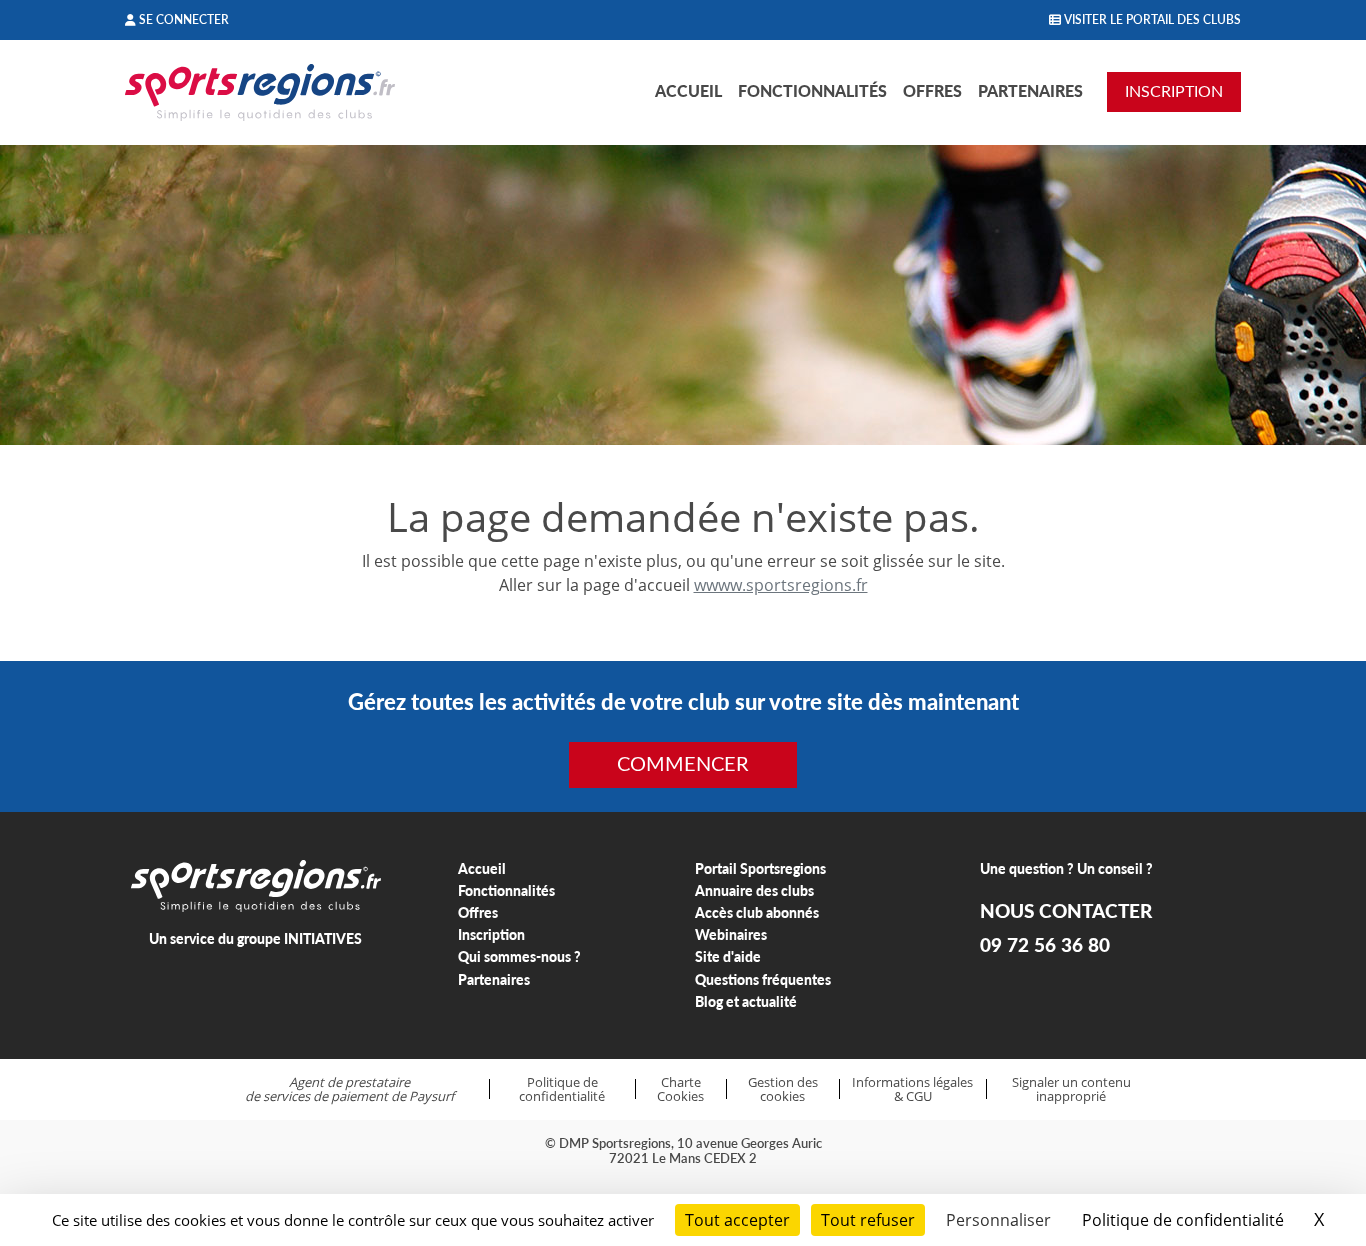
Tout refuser (868, 1220)
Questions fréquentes (763, 979)
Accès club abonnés (757, 912)
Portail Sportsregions (760, 868)
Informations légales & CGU (912, 1089)
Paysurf (431, 1096)
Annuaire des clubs (754, 890)
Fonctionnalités (812, 90)
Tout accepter (737, 1220)
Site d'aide (728, 956)
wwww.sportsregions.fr (781, 585)
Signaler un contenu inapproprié (1071, 1089)
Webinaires (731, 934)
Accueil (688, 90)
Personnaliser (998, 1220)
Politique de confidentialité (562, 1089)
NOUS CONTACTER (1066, 911)
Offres (932, 90)
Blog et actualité (746, 1001)
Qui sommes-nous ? (519, 956)
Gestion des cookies (783, 1089)
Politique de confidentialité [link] (1183, 1220)
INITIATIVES (323, 938)
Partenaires (1030, 90)
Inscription (491, 934)
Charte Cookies (680, 1089)
